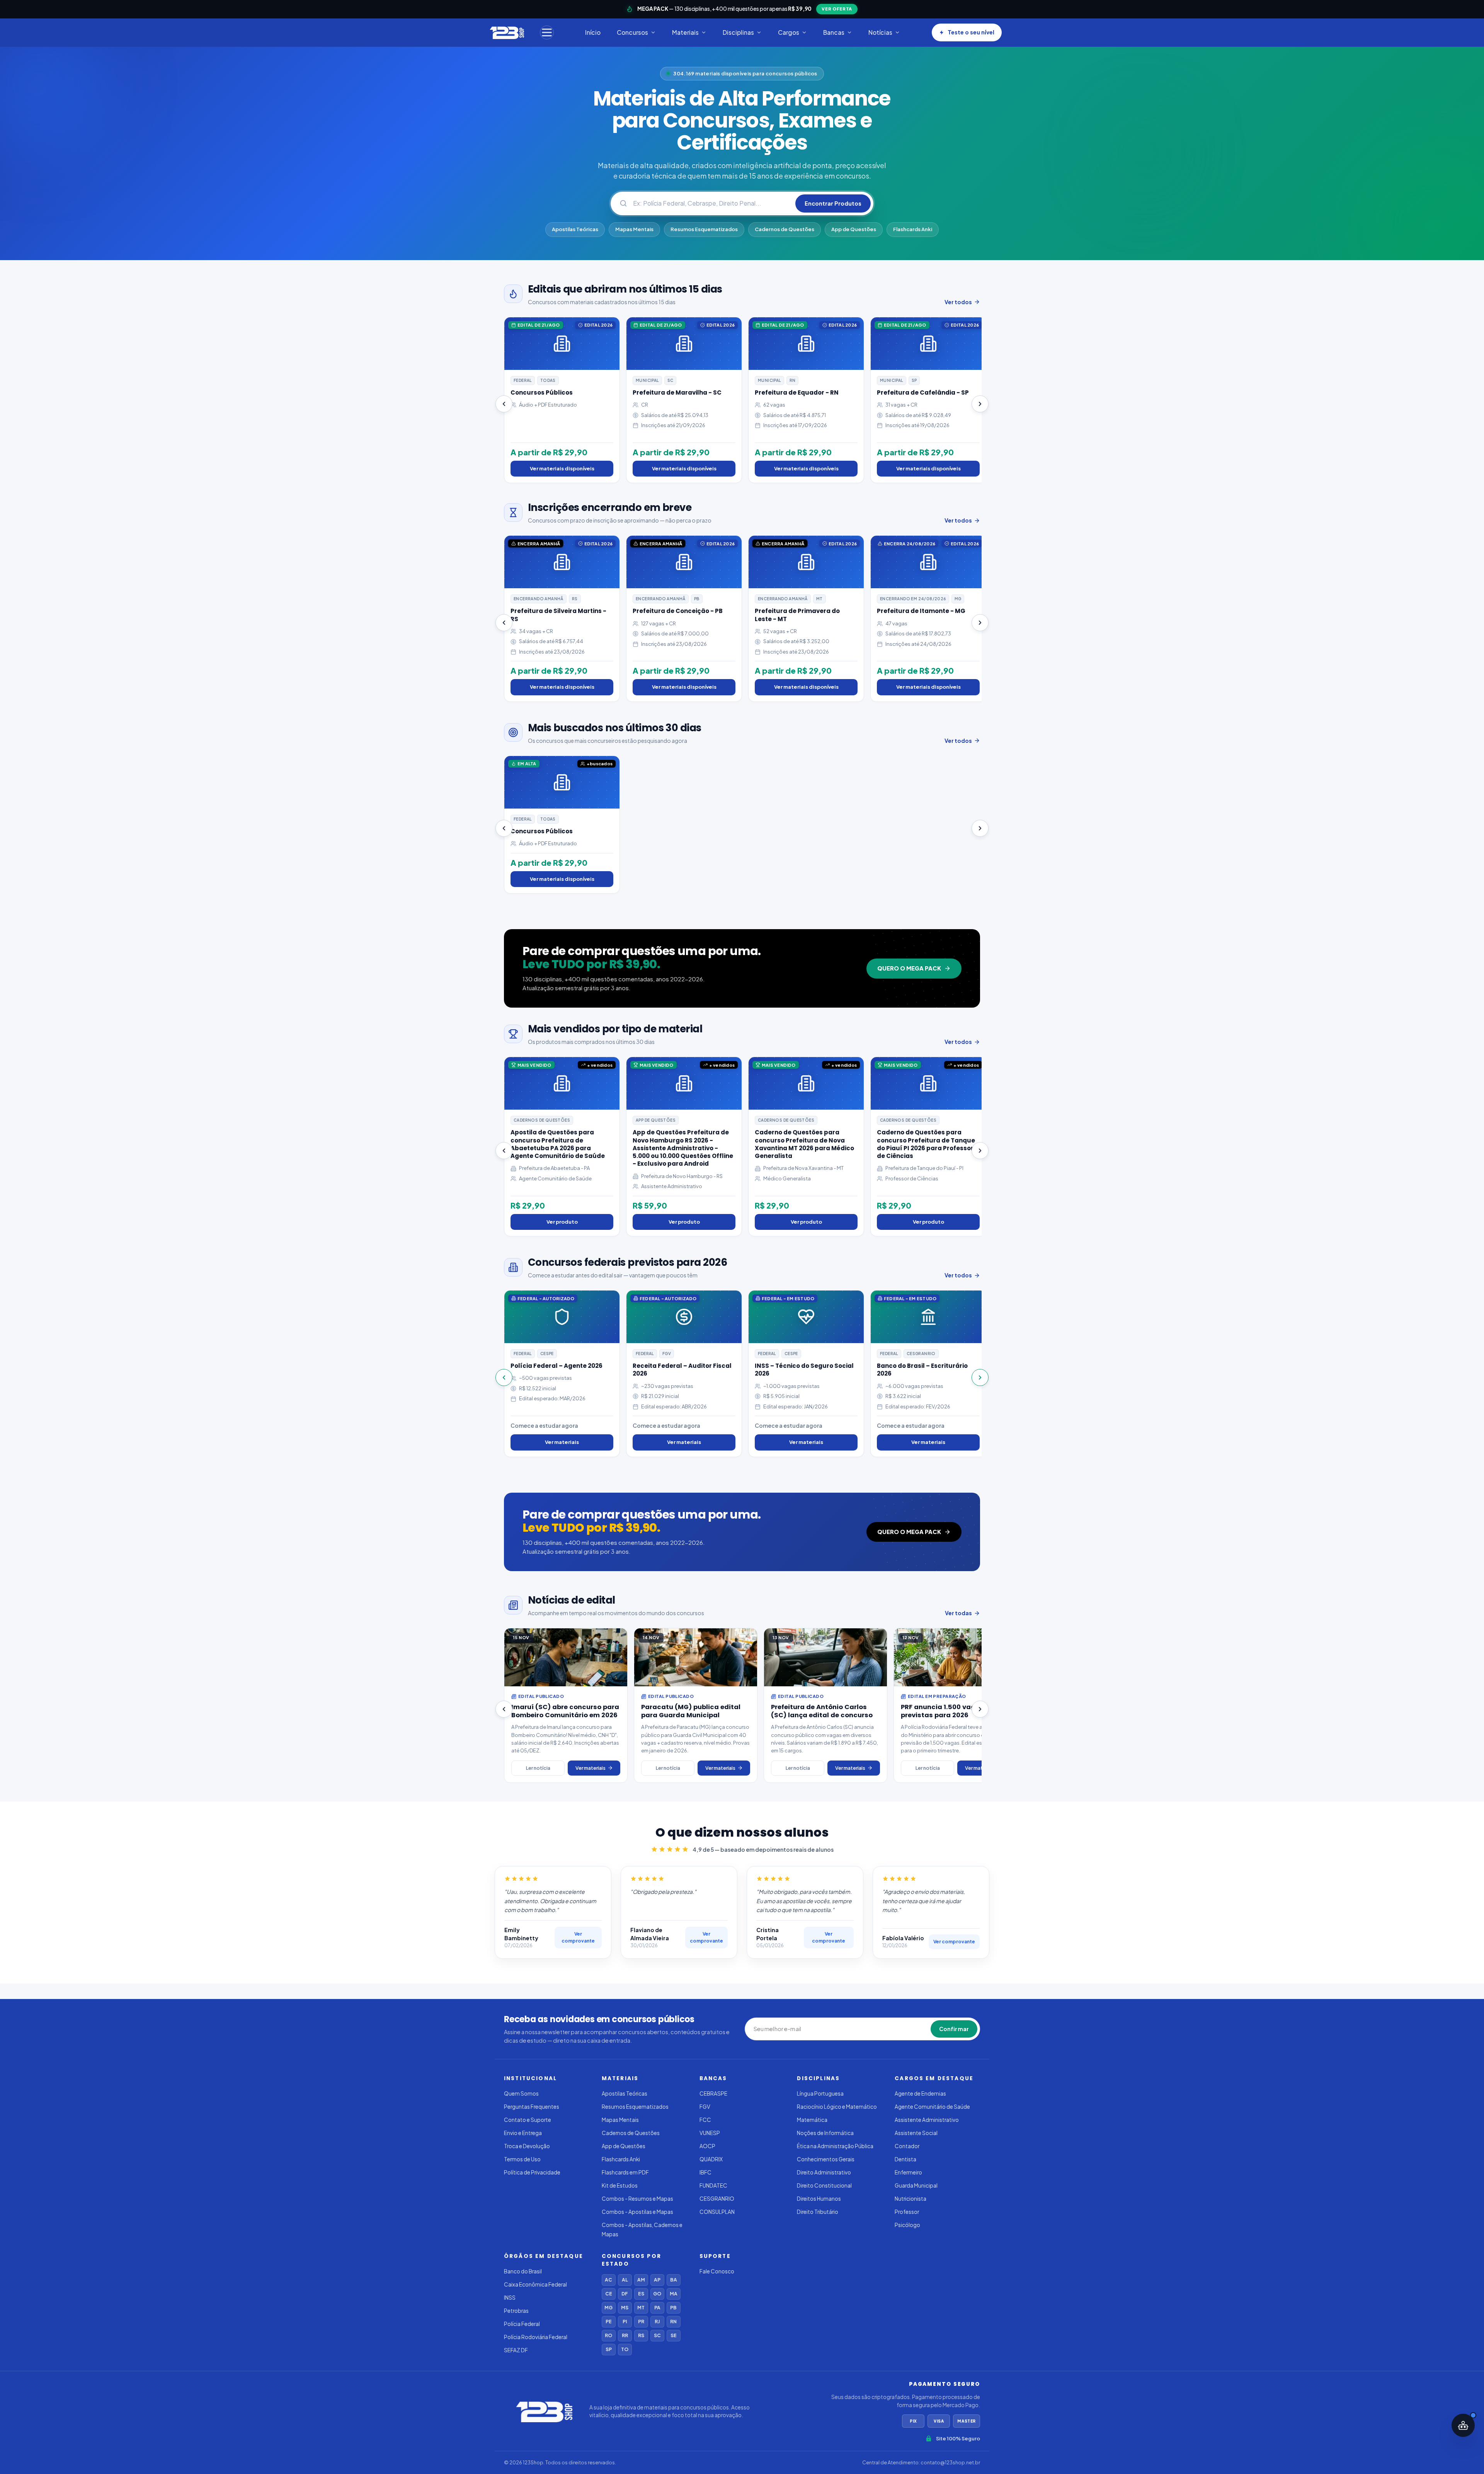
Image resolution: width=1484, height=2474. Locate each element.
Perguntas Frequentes (532, 2107)
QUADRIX (711, 2159)
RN (673, 2322)
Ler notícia (538, 1768)
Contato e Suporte (528, 2120)
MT (641, 2308)
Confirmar (954, 2029)
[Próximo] (980, 404)
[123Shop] (506, 32)
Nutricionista (910, 2199)
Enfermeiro (908, 2172)
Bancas (834, 32)
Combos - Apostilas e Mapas (637, 2212)
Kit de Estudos (620, 2185)
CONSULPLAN (717, 2212)
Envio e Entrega (523, 2133)
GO (657, 2294)
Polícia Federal (522, 2324)
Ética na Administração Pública (835, 2146)
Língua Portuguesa (820, 2093)
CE (609, 2294)
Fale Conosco (717, 2271)
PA (657, 2308)
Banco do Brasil (523, 2271)
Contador (907, 2146)
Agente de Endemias (920, 2093)
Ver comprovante (578, 1937)
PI (625, 2322)
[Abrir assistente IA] (1463, 2425)
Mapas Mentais (634, 229)
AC (608, 2280)
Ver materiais (562, 1442)
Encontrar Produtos (833, 203)
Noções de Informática (825, 2133)
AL (625, 2280)
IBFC (705, 2172)
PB (673, 2308)
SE (674, 2335)
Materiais (685, 32)
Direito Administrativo (824, 2172)
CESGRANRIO (717, 2199)
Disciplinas (738, 32)
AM (641, 2280)
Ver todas (958, 1613)
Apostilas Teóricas (575, 229)
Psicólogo (907, 2225)
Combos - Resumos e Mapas (637, 2199)
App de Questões (854, 229)
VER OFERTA (837, 9)
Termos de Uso (522, 2159)
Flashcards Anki (913, 229)
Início (593, 32)
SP (609, 2349)
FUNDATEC (713, 2185)
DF (625, 2294)
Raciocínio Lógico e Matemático (837, 2107)
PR (641, 2322)
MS (625, 2308)
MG (608, 2308)
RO (608, 2335)
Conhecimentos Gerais (826, 2159)
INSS (510, 2298)
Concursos (632, 32)
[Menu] (547, 32)
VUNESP (710, 2133)
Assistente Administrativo (927, 2120)
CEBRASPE (713, 2093)
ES (641, 2294)
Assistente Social (916, 2133)
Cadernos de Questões (785, 229)
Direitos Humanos (819, 2199)
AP (657, 2280)
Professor (907, 2212)
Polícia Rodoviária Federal (536, 2337)
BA (674, 2280)
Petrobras (516, 2311)
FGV (705, 2107)
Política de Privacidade (532, 2172)
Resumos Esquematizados (704, 229)
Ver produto (562, 1222)
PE (609, 2322)
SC (657, 2335)
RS (641, 2335)
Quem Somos (521, 2093)
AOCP (707, 2146)
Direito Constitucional (824, 2185)
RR (625, 2335)
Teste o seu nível (971, 32)
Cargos (789, 32)
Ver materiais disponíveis (562, 468)
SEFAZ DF (516, 2350)
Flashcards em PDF (625, 2172)
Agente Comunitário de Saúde (932, 2107)
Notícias (880, 32)
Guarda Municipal (916, 2185)
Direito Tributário (818, 2212)
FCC (705, 2120)
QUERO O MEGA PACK (909, 968)
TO (625, 2349)
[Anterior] (504, 404)
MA (674, 2294)
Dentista (905, 2159)
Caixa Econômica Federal (535, 2284)
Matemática (812, 2120)
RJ (657, 2322)
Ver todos (958, 302)
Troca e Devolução (527, 2146)
